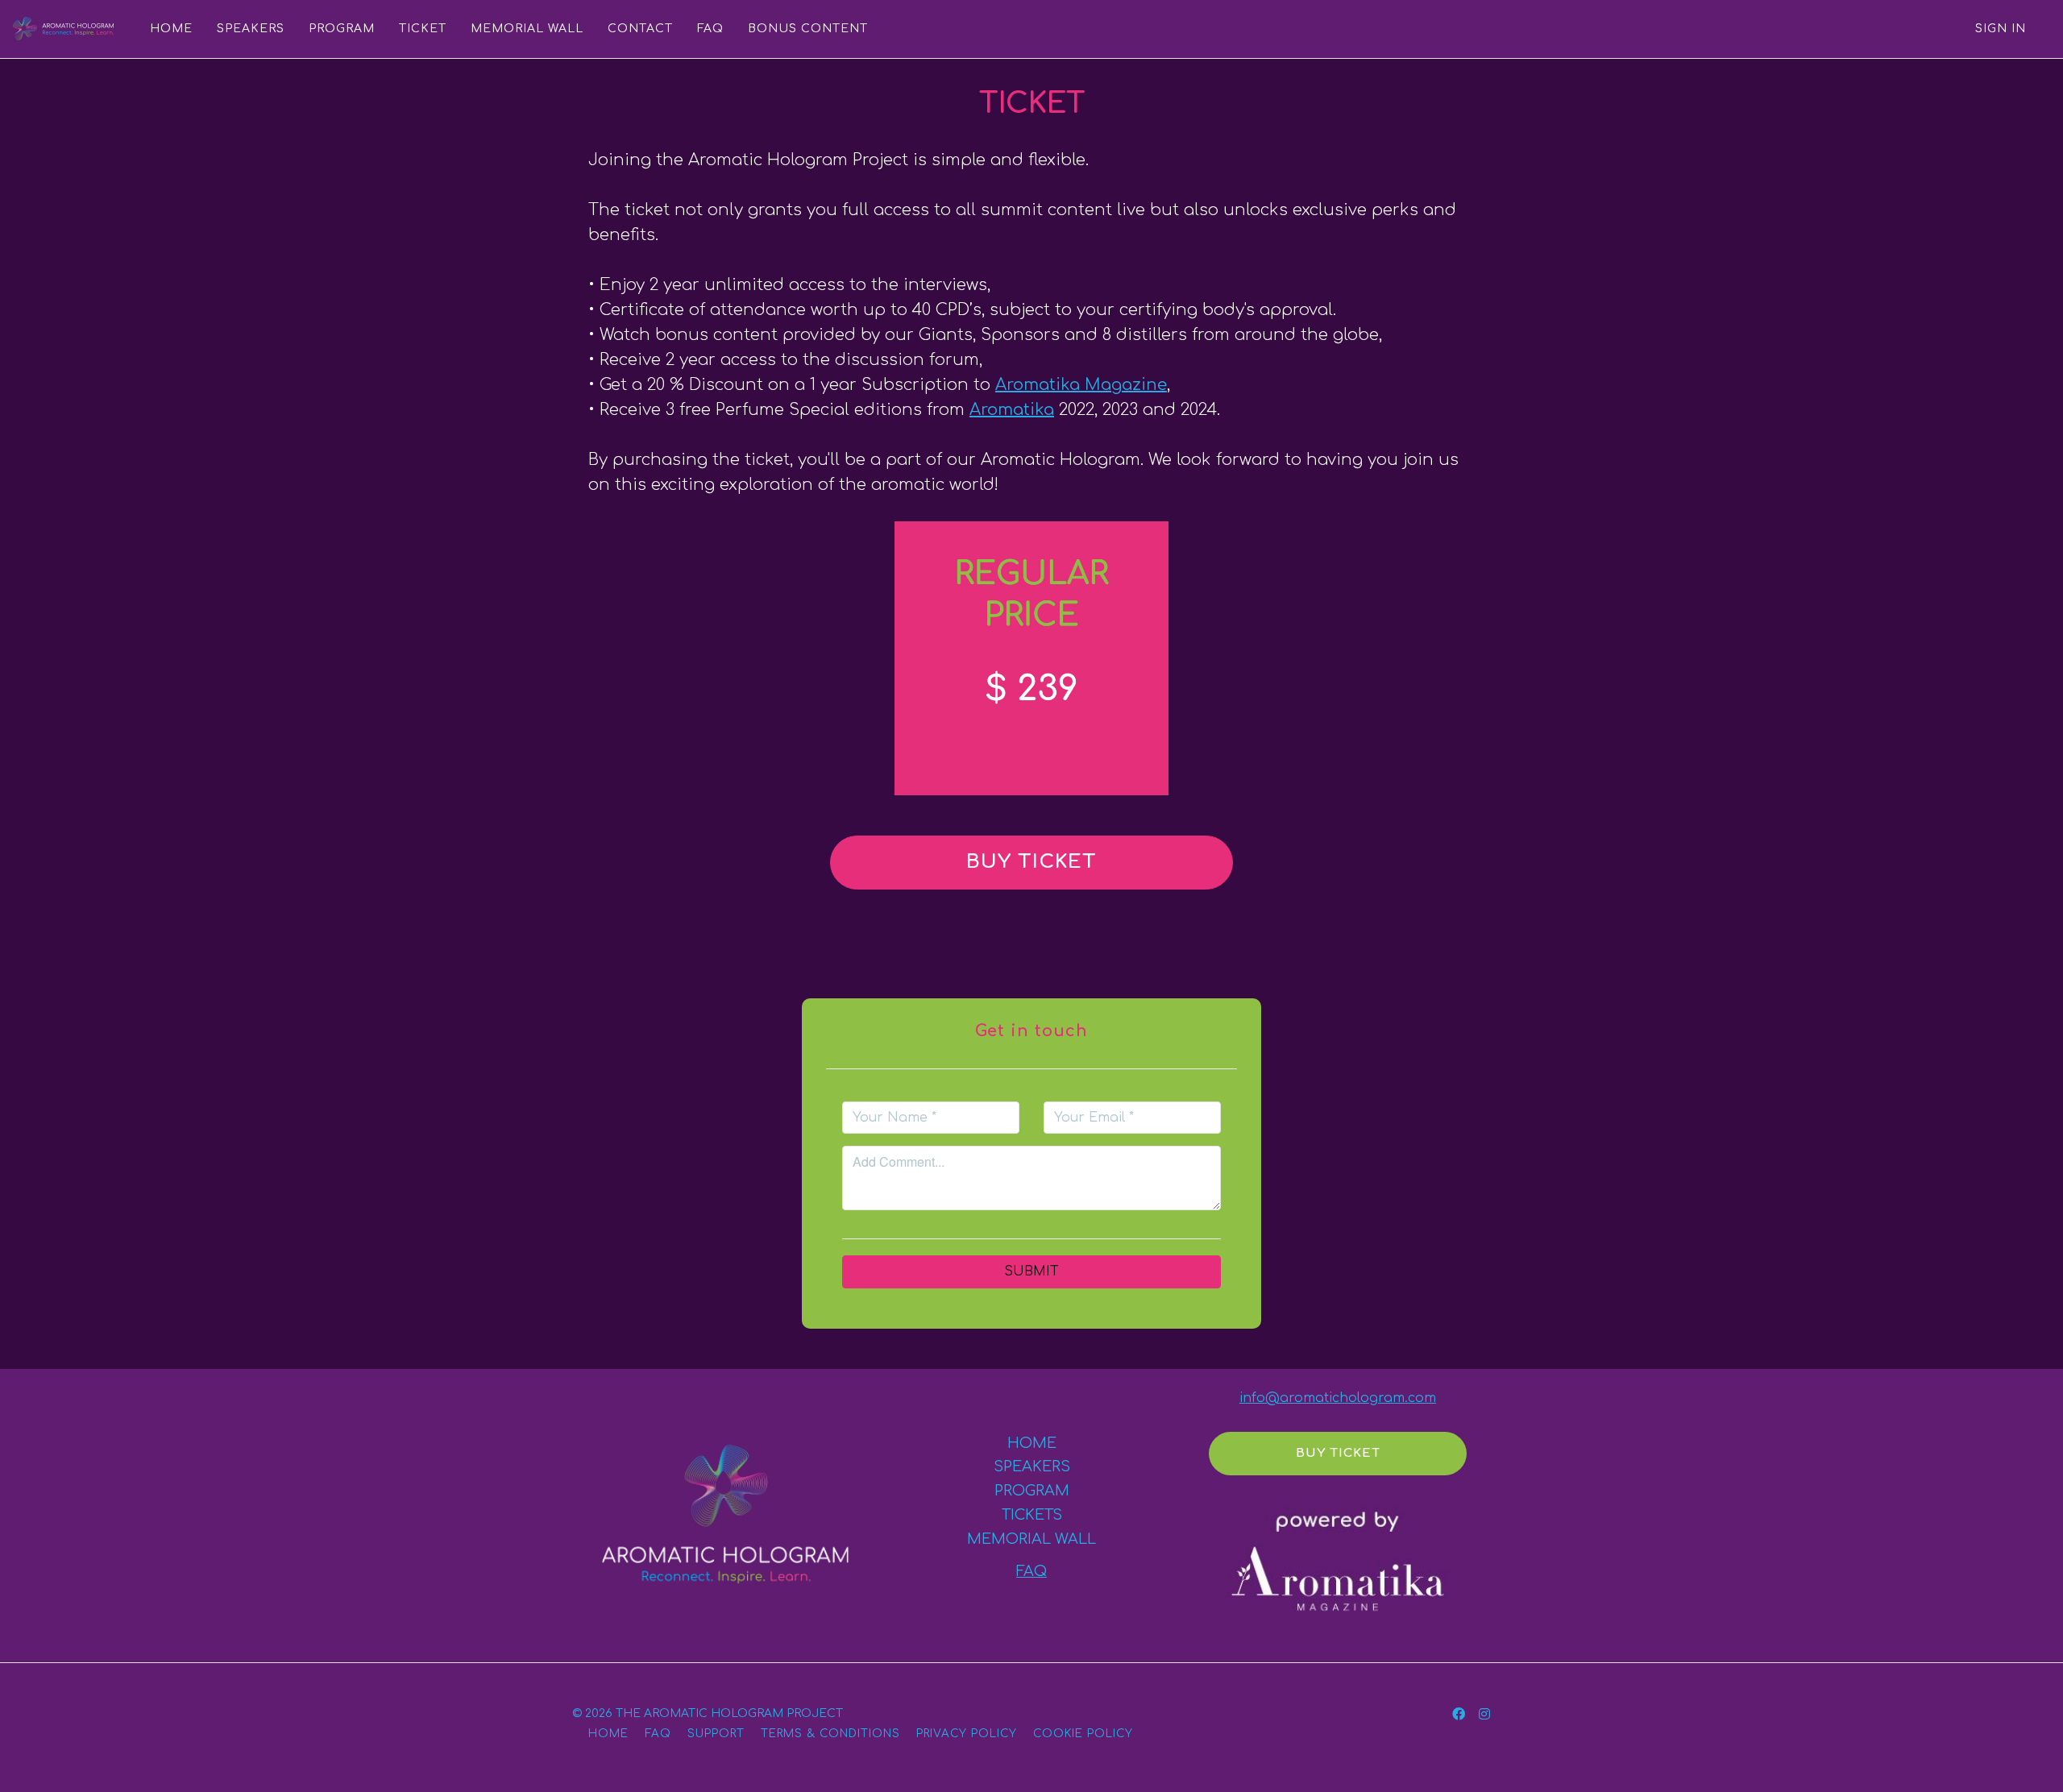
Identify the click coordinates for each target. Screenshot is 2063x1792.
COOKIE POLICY (1083, 1734)
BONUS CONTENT (808, 29)
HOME (171, 29)
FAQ (710, 29)
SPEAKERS (251, 29)
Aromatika (1012, 410)
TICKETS (1032, 1515)
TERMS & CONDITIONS (830, 1734)
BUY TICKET (1031, 862)
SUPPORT (716, 1734)
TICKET (423, 29)
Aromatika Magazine (1081, 385)
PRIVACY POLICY (967, 1734)
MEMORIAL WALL (527, 29)
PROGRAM (342, 29)
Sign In (2001, 29)
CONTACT (640, 29)
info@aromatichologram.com (1338, 1398)
